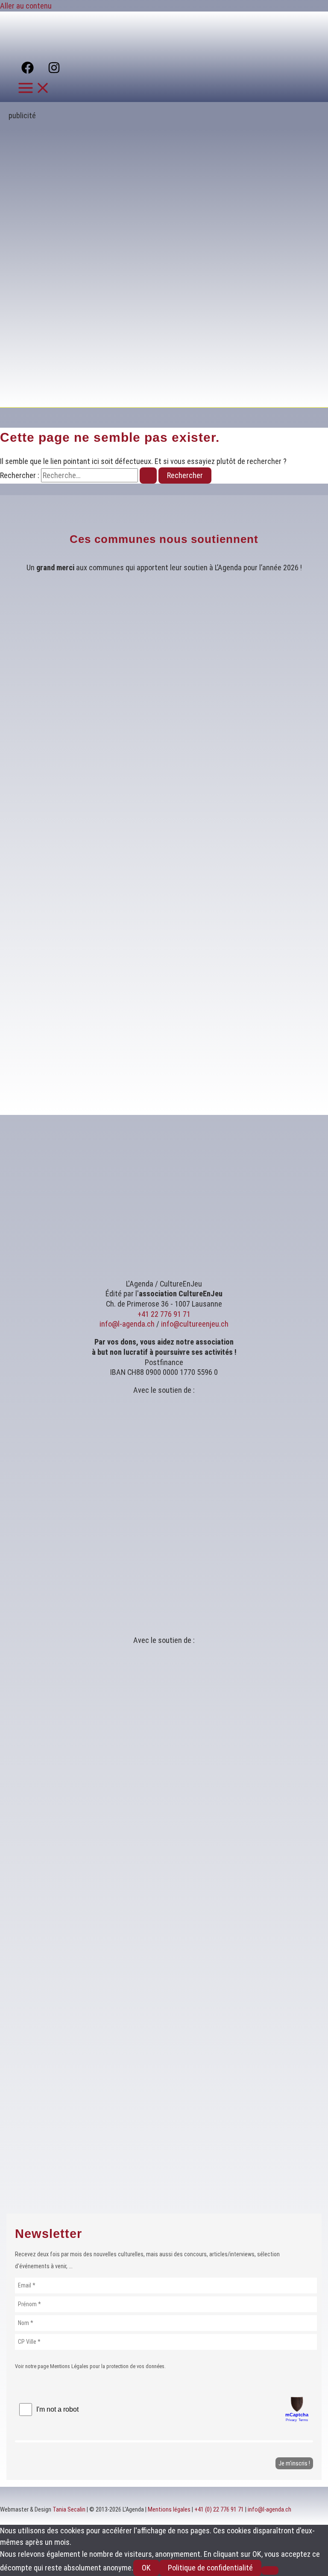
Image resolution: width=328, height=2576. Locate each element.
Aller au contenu (26, 6)
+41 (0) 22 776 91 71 (219, 2509)
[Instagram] (54, 71)
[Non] (270, 2570)
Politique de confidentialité (210, 2568)
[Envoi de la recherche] (148, 476)
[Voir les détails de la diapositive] (173, 393)
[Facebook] (28, 71)
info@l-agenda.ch (127, 1324)
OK (146, 2568)
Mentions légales (169, 2509)
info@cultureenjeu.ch (195, 1324)
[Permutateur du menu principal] (34, 89)
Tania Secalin (69, 2509)
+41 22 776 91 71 (164, 1314)
